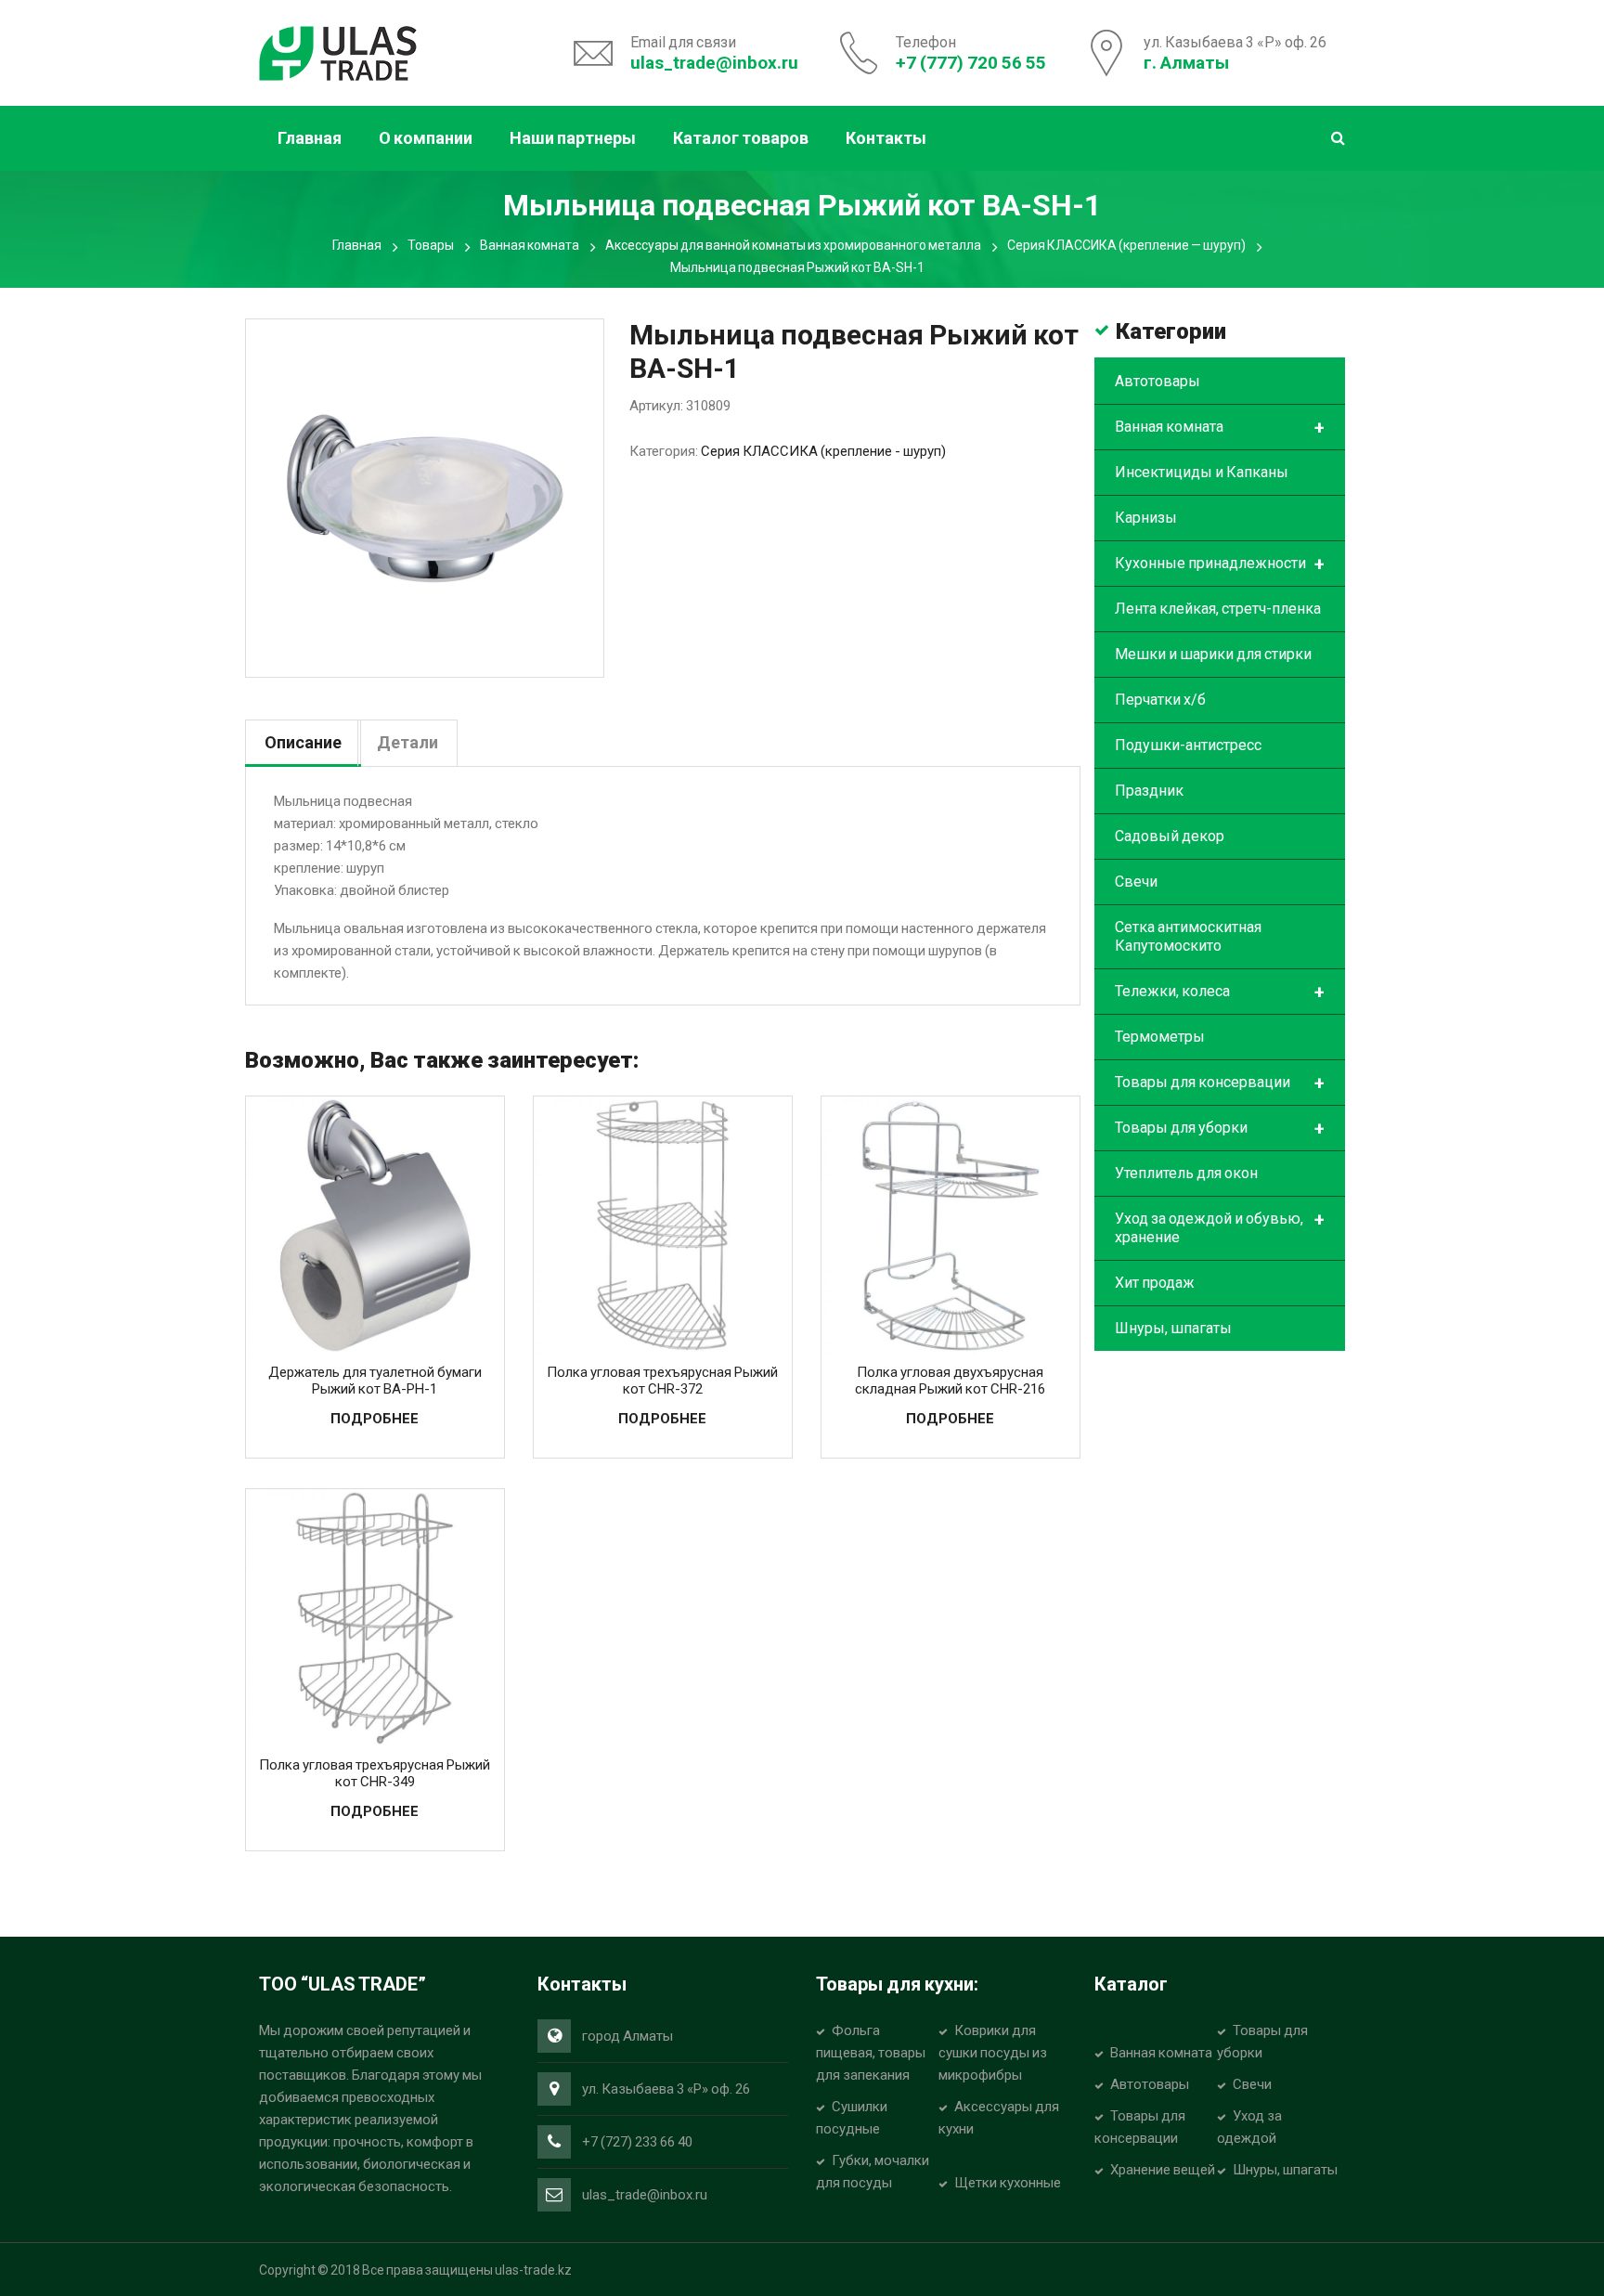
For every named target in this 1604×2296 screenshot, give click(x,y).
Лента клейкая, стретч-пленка (1218, 609)
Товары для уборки (1220, 1129)
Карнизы (1146, 518)
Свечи (1136, 882)
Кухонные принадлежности (1220, 564)
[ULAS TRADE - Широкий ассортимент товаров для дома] (338, 51)
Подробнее (375, 1419)
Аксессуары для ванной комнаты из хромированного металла (793, 245)
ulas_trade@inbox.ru (714, 63)
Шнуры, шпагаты (1173, 1328)
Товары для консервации (1220, 1083)
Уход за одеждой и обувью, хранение (1220, 1227)
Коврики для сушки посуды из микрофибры (993, 2053)
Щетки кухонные (1008, 2183)
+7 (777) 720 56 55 (971, 63)
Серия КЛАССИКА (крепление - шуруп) (823, 451)
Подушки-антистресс (1188, 745)
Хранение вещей (1163, 2170)
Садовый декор (1170, 836)
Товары (431, 245)
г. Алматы (1186, 63)
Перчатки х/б (1160, 700)
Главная (357, 245)
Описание (303, 742)
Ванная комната (530, 245)
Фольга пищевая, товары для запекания (871, 2053)
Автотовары (1158, 381)
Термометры (1160, 1037)
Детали (407, 742)
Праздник (1149, 791)
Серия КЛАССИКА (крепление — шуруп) (1126, 245)
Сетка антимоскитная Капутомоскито (1188, 936)
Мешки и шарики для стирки (1213, 654)
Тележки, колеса (1220, 992)
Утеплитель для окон (1186, 1173)
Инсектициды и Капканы (1202, 472)
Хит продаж (1155, 1283)
